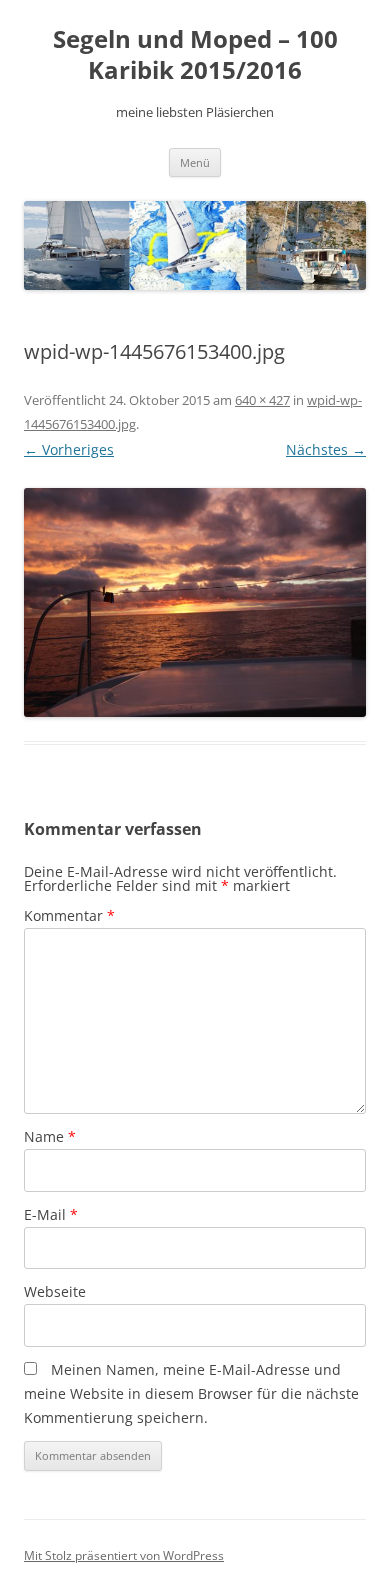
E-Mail (51, 1214)
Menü (195, 162)
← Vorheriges (69, 449)
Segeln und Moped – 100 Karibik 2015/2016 (195, 55)
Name (50, 1136)
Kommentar (69, 915)
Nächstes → (326, 449)
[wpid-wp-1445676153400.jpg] (195, 602)
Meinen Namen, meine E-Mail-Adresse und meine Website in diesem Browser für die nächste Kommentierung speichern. (191, 1393)
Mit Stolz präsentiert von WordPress (124, 1555)
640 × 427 (262, 400)
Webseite (55, 1291)
